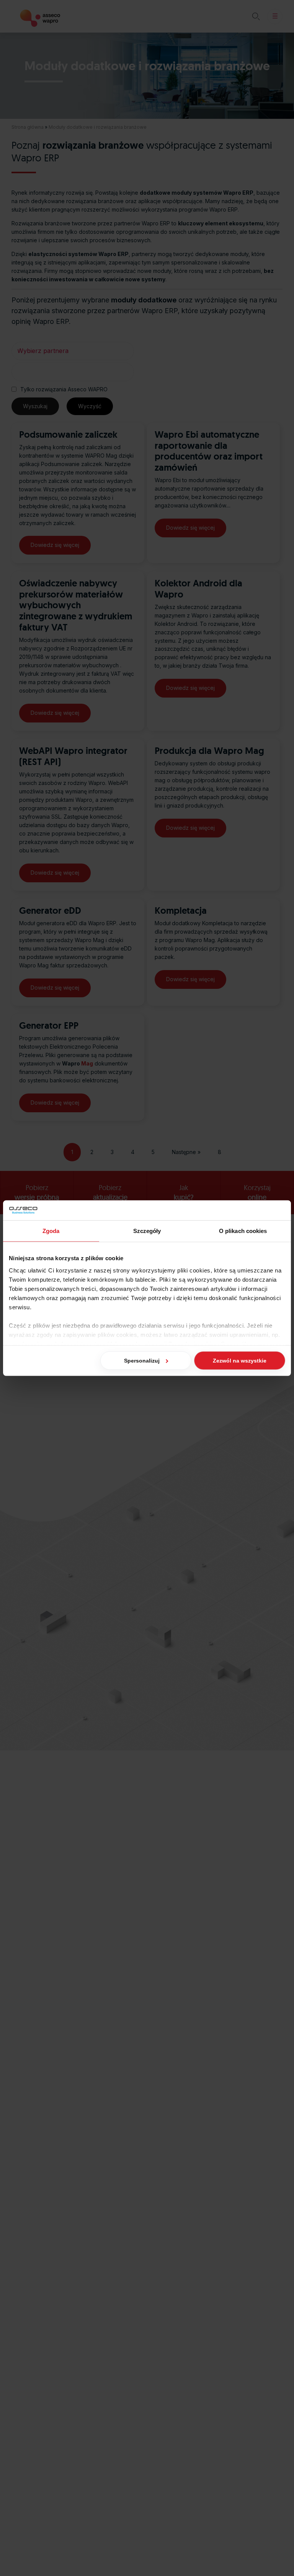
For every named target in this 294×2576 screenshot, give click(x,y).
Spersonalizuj (142, 1361)
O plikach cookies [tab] (243, 1231)
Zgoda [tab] (51, 1231)
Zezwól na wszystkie (240, 1361)
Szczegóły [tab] (147, 1231)
